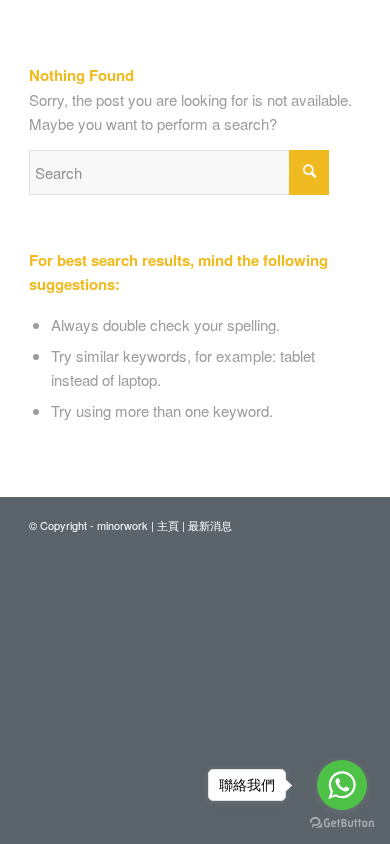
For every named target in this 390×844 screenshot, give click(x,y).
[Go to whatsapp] (342, 785)
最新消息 (210, 525)
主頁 (168, 525)
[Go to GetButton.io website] (342, 823)
